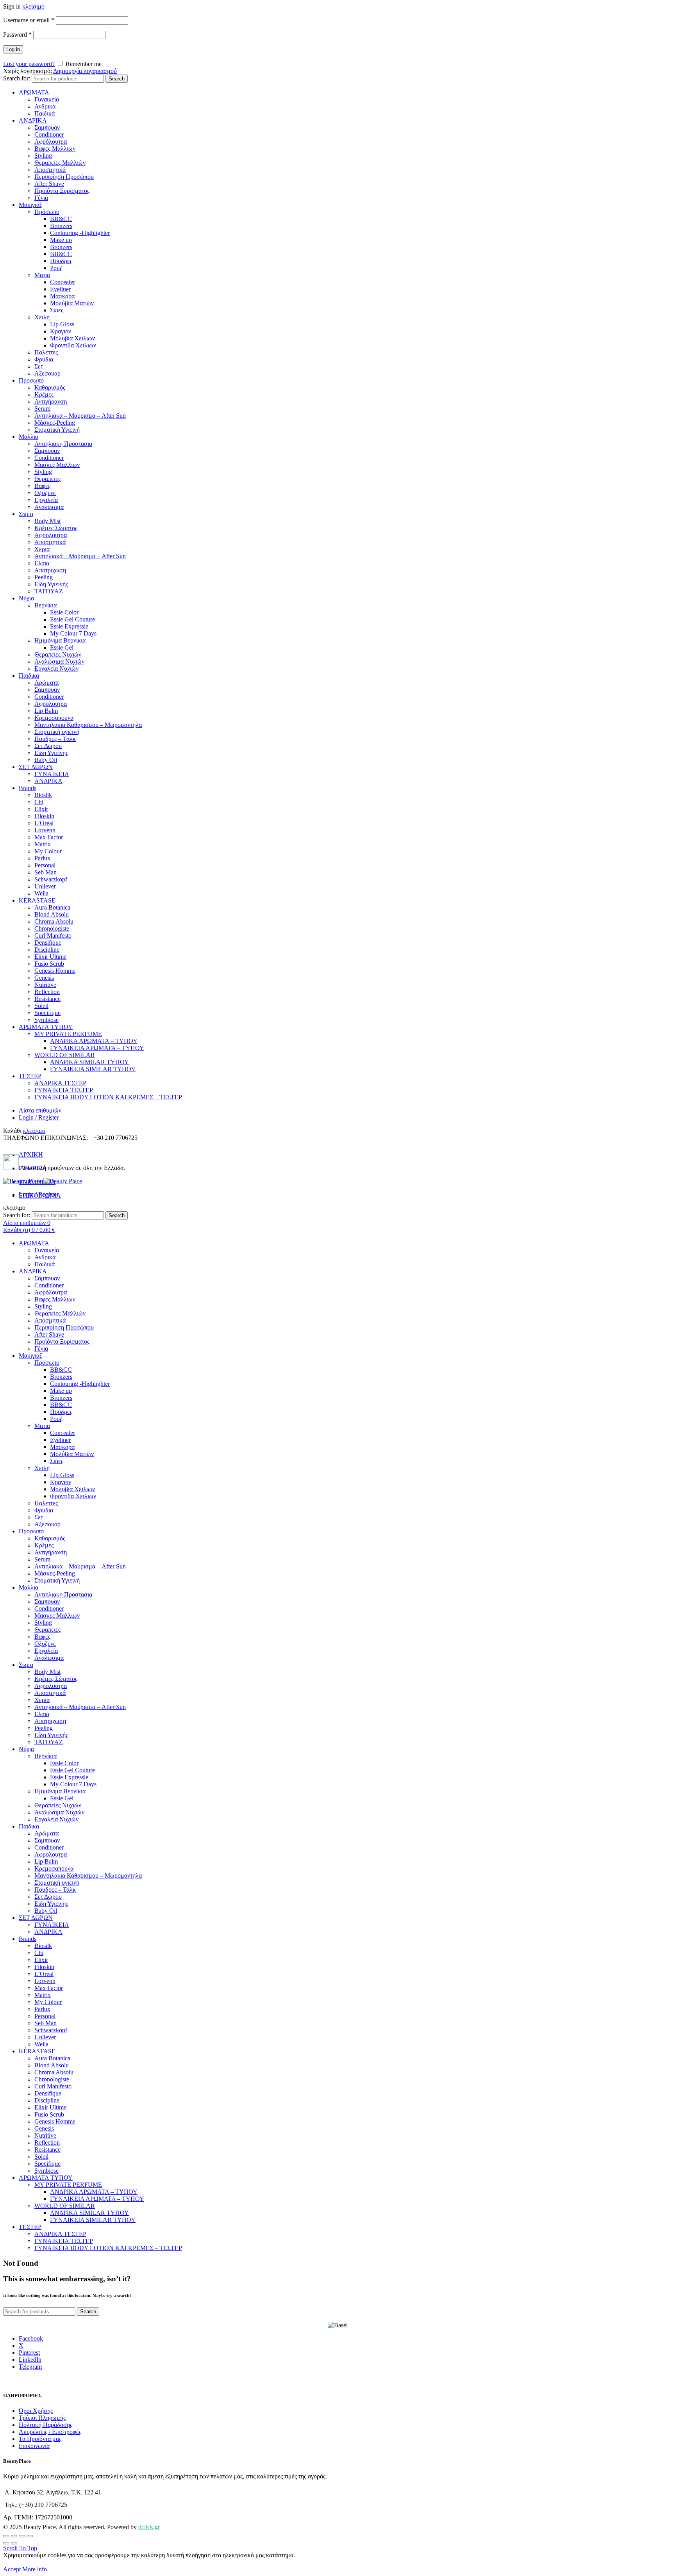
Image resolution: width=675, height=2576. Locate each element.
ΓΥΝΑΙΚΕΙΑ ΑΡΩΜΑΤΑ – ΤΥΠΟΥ (97, 1048)
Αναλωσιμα (49, 507)
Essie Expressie (69, 626)
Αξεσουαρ (47, 373)
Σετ (39, 366)
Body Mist (47, 521)
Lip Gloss (62, 324)
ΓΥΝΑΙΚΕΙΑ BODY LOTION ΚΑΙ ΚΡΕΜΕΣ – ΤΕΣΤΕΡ (108, 1097)
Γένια (41, 198)
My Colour (48, 851)
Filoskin (44, 816)
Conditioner (49, 134)
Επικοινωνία (34, 2446)
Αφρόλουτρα (51, 142)
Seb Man (46, 872)
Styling (43, 156)
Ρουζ (56, 268)
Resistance (47, 999)
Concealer (62, 282)
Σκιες (57, 310)
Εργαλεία (46, 500)
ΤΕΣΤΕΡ (30, 1076)
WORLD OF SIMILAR (65, 1055)
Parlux (42, 858)
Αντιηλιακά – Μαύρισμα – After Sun (80, 416)
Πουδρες (61, 261)
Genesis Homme (55, 971)
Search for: (17, 78)
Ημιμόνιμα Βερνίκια (60, 640)
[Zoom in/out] (30, 2536)
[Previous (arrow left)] (6, 2543)
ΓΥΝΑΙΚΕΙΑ (52, 774)
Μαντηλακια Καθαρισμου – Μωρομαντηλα (88, 725)
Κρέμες (44, 394)
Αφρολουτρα (51, 535)
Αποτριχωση (50, 570)
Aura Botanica (52, 907)
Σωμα (26, 514)
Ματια (42, 275)
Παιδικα (29, 676)
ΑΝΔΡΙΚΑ (33, 120)
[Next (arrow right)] (14, 2543)
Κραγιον (61, 331)
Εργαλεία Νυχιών (56, 668)
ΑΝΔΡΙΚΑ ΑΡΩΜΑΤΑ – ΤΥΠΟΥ (94, 1041)
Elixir (41, 809)
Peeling (44, 577)
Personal (45, 865)
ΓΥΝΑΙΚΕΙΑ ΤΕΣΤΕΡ (64, 1090)
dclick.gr (149, 2527)
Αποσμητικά (50, 170)
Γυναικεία (47, 99)
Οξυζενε (45, 493)
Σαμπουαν (47, 127)
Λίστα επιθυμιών (40, 1110)
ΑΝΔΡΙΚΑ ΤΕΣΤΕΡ (60, 1083)
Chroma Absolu (54, 921)
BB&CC (61, 219)
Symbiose (46, 1020)
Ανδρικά (45, 106)
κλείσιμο (33, 6)
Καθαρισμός (50, 387)
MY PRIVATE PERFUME (68, 1034)
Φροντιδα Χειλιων (73, 345)
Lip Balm (46, 711)
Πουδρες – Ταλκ (55, 739)
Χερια (42, 549)
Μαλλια (29, 437)
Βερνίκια (46, 605)
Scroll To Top (20, 2548)
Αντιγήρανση (51, 401)
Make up (61, 240)
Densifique (48, 943)
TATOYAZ (49, 591)
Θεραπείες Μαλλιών (60, 163)
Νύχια (26, 598)
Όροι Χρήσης (36, 2411)
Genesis (44, 978)
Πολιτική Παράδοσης (46, 2425)
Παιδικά (45, 113)
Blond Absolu (52, 914)
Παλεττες (46, 352)
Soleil (41, 1006)
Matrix (43, 844)
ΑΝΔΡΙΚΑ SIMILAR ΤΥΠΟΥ (89, 1062)
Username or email (29, 20)
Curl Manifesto (53, 936)
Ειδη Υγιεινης (51, 753)
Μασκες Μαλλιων (57, 465)
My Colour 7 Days (73, 633)
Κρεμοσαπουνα (54, 718)
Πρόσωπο (47, 212)
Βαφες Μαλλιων (55, 149)
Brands (28, 788)
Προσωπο (31, 380)
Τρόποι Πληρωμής (42, 2418)
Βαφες (42, 486)
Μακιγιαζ (30, 205)
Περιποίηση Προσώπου (64, 177)
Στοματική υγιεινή (57, 732)
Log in (13, 49)
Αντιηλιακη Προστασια (63, 444)
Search (117, 79)
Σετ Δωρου (48, 746)
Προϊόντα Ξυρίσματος (62, 191)
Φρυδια (44, 359)
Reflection (47, 992)
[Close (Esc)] (6, 2536)
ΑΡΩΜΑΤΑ (34, 92)
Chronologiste (52, 928)
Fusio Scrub (49, 964)
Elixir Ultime (50, 957)
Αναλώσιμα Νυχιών (59, 661)
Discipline (47, 950)
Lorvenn (45, 830)
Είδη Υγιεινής (51, 584)
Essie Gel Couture (72, 619)
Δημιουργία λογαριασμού (85, 71)
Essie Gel (62, 647)
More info (35, 2569)
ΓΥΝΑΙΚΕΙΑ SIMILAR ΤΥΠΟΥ (93, 1069)
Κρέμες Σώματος (56, 528)
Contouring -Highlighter (80, 233)
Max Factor (49, 837)
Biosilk (43, 795)
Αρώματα (46, 683)
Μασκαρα (62, 296)
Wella (41, 893)
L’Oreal (44, 823)
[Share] (14, 2536)
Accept (12, 2569)
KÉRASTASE (37, 900)
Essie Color (64, 612)
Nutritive (45, 985)
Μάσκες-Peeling (55, 423)
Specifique (47, 1013)
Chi (39, 802)
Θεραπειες (47, 479)
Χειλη (42, 317)
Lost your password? (29, 64)
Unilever (45, 886)
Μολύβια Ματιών (72, 303)
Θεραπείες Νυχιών (58, 654)
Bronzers (61, 226)
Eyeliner (60, 289)
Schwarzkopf (51, 879)
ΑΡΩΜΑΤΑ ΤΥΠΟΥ (46, 1027)
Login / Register (39, 1117)
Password (17, 35)
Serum (42, 409)
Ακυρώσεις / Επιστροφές (50, 2432)
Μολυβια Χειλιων (72, 338)
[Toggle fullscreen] (22, 2536)
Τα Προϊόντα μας (40, 2439)
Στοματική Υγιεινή (57, 430)
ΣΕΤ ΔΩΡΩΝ (36, 767)
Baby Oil (46, 760)
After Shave (49, 184)
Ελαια (42, 563)
